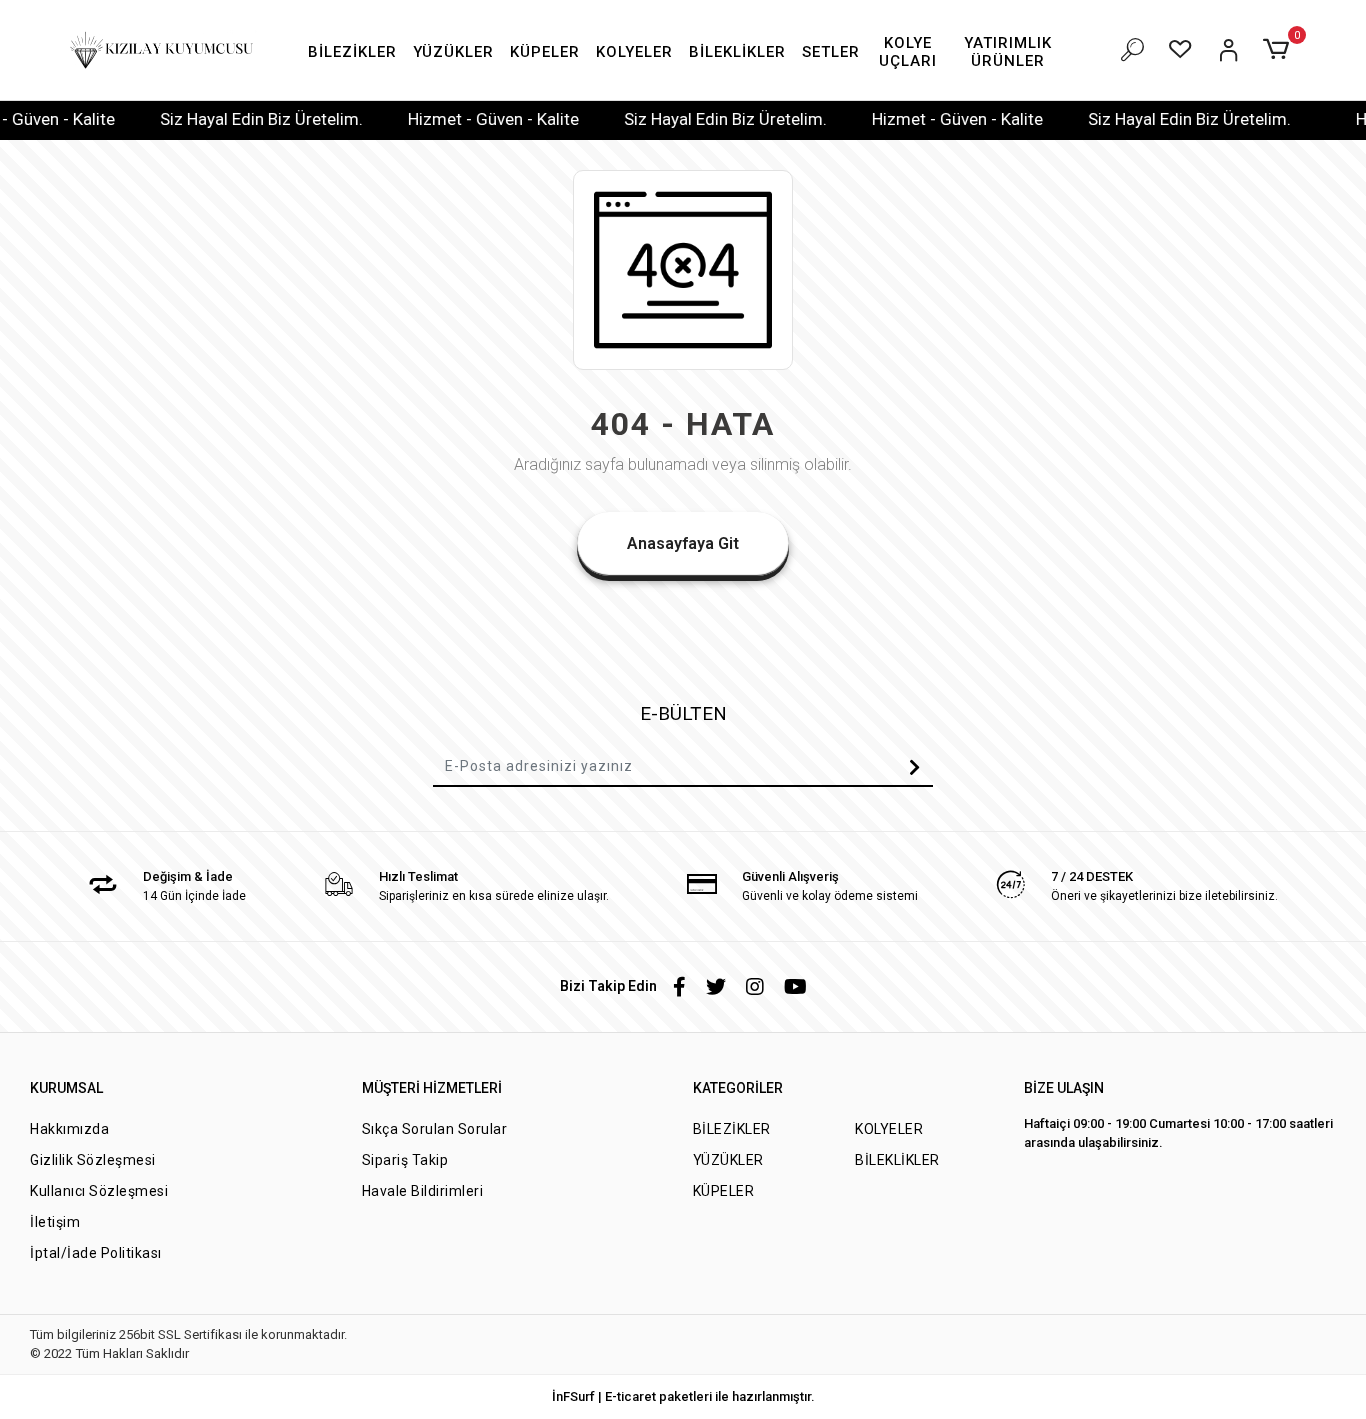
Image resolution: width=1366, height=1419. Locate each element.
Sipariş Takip (405, 1160)
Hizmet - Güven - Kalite (471, 119)
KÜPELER (724, 1191)
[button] (352, 52)
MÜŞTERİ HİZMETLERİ (432, 1088)
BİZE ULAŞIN (1064, 1088)
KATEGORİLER (738, 1088)
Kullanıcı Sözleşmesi (99, 1191)
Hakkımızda (69, 1129)
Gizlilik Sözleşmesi (93, 1160)
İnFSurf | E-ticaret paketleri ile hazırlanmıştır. (683, 1396)
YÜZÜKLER (728, 1160)
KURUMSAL (66, 1088)
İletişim (55, 1222)
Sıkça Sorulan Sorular (435, 1129)
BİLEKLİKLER (897, 1160)
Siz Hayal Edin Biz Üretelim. (239, 119)
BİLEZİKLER (732, 1129)
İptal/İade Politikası (96, 1253)
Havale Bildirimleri (423, 1191)
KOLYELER (889, 1129)
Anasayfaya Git (683, 543)
